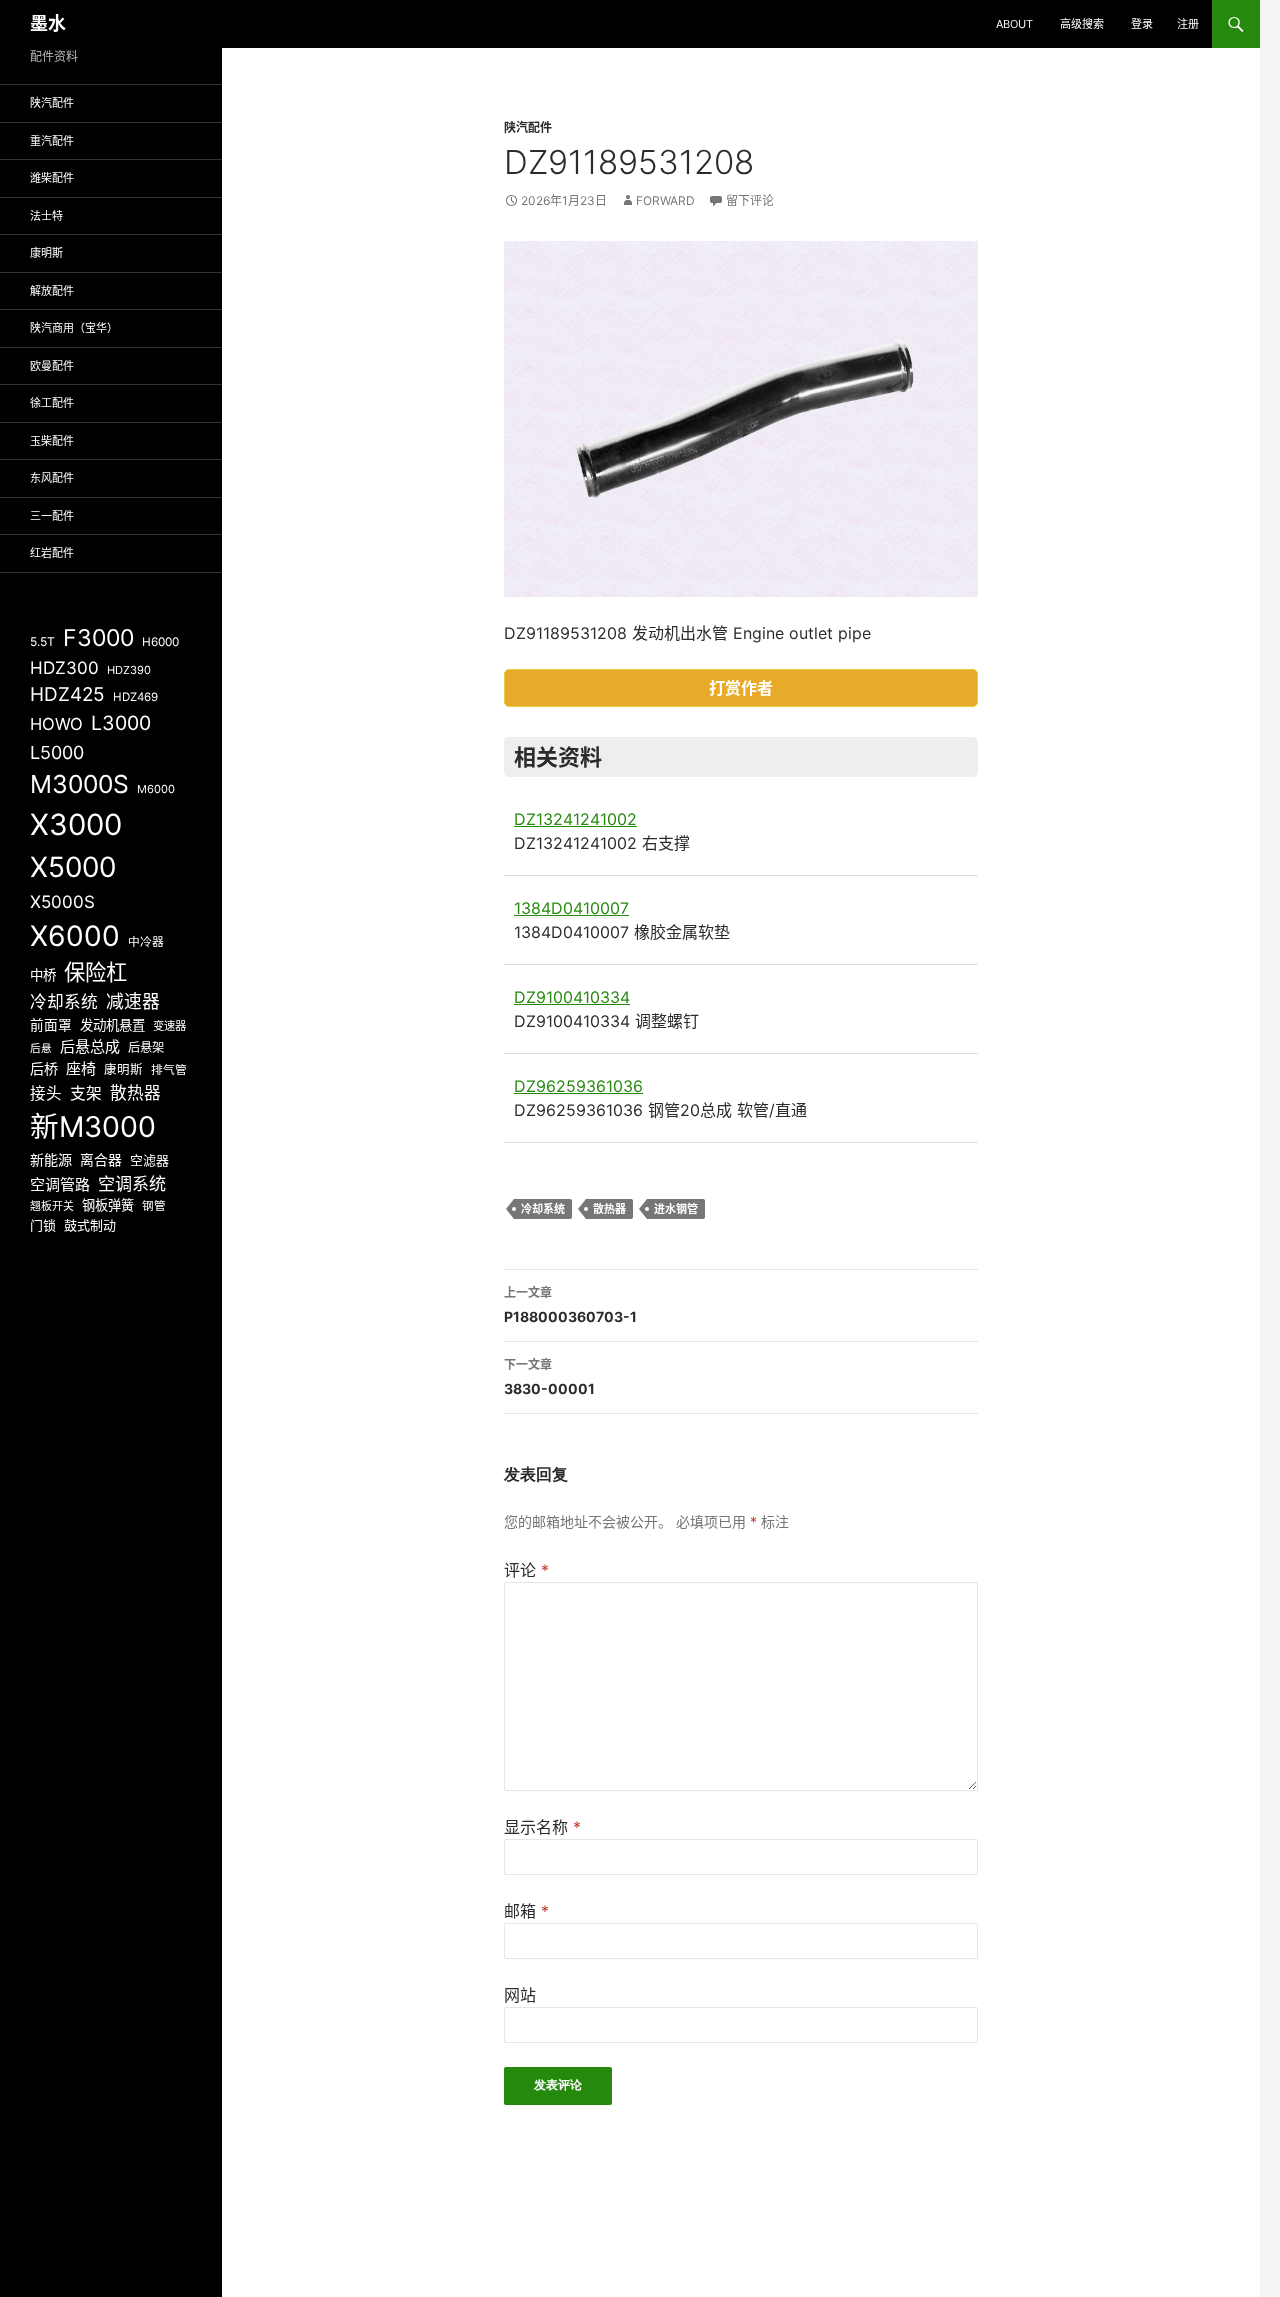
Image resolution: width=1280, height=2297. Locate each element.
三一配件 (52, 516)
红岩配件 (52, 553)
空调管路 (60, 1184)
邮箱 (526, 1911)
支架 (86, 1093)
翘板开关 (52, 1206)
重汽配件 (52, 141)
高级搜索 (1082, 24)
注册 (1188, 24)
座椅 (81, 1068)
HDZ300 (64, 667)
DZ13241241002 (575, 819)
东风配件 (52, 478)
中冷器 (146, 942)
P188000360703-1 (570, 1305)
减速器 (133, 1001)
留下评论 (750, 200)
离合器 (101, 1160)
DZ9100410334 (572, 997)
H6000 (160, 642)
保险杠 (95, 972)
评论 (526, 1570)
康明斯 (46, 253)
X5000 (73, 867)
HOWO (56, 724)
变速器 (169, 1026)
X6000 (75, 936)
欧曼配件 (52, 366)
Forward (665, 200)
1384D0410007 (571, 908)
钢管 (154, 1206)
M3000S (79, 784)
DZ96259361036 (578, 1086)
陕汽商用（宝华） (74, 328)
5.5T (42, 641)
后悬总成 (90, 1046)
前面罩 (51, 1025)
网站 (520, 1995)
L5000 (57, 752)
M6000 (156, 789)
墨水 (48, 23)
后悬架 (146, 1047)
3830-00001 (549, 1377)
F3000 (98, 638)
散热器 (609, 1209)
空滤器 (149, 1160)
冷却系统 (543, 1209)
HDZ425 (67, 694)
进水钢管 (676, 1209)
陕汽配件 (528, 127)
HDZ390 (129, 670)
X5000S (62, 901)
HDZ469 (135, 697)
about (1014, 24)
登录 (1142, 24)
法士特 (46, 216)
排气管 (169, 1070)
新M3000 (93, 1126)
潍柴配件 (52, 178)
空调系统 (132, 1183)
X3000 (76, 824)
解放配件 (52, 291)
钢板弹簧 (108, 1205)
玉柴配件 (52, 441)
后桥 (44, 1068)
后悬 (41, 1048)
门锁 (43, 1225)
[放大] (952, 267)
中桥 (43, 975)
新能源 (51, 1159)
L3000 (121, 723)
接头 (46, 1093)
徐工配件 (52, 403)
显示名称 (542, 1827)
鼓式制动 (90, 1225)
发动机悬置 (112, 1025)
